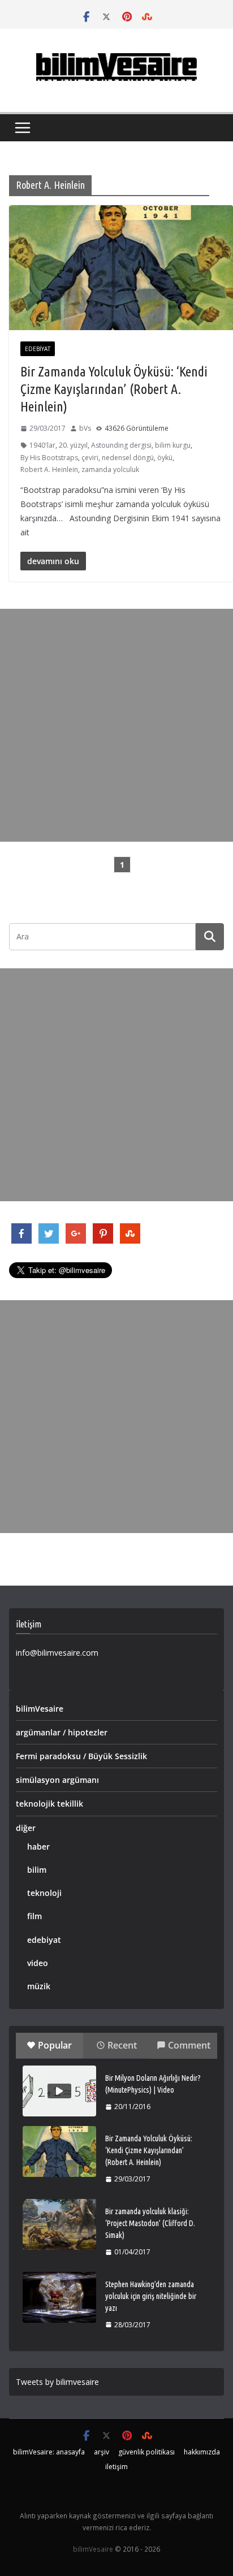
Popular (55, 2045)
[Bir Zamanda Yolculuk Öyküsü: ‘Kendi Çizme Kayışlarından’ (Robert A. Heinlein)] (59, 2151)
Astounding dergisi (121, 445)
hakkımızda (202, 2452)
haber (38, 1847)
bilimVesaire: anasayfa (49, 2452)
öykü (165, 458)
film (34, 1916)
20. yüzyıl (73, 445)
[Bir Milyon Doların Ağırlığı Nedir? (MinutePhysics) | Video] (59, 2091)
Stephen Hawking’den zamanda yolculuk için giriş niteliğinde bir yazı (151, 2296)
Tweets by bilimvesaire (57, 2382)
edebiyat (38, 349)
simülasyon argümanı (57, 1780)
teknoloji (44, 1893)
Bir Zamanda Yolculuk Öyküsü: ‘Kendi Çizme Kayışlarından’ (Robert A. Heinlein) (114, 389)
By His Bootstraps (49, 458)
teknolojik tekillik (49, 1804)
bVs (85, 428)
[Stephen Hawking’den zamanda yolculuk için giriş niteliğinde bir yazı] (59, 2297)
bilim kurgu (173, 445)
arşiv (102, 2452)
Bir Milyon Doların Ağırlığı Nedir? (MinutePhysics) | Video (153, 2084)
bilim (37, 1870)
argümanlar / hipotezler (62, 1732)
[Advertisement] (116, 725)
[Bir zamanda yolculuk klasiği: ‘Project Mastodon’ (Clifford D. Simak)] (59, 2224)
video (38, 1963)
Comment (189, 2045)
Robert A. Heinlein (49, 469)
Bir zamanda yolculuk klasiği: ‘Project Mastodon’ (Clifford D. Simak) (150, 2223)
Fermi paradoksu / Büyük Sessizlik (81, 1756)
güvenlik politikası (146, 2452)
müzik (39, 1986)
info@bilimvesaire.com (57, 1653)
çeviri (90, 458)
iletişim (116, 2467)
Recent (122, 2045)
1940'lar (42, 445)
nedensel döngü (128, 458)
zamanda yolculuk (110, 469)
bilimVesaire (40, 1709)
